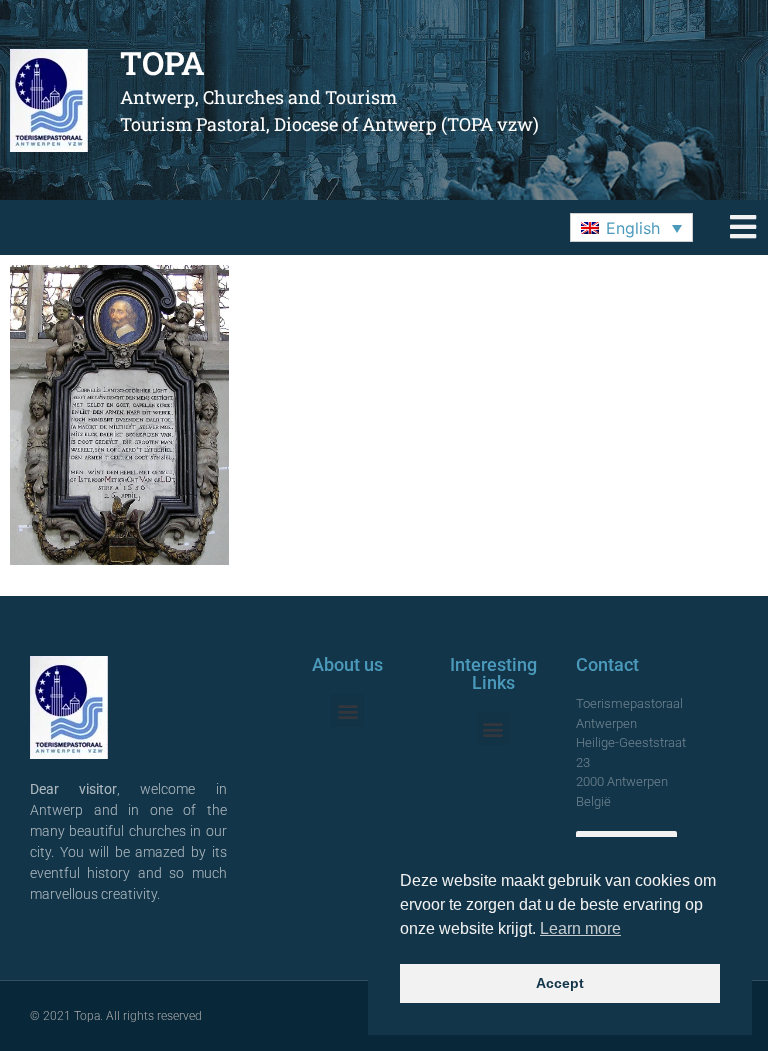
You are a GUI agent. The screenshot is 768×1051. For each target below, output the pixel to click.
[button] (631, 228)
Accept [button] (560, 983)
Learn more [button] (580, 928)
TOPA (162, 62)
